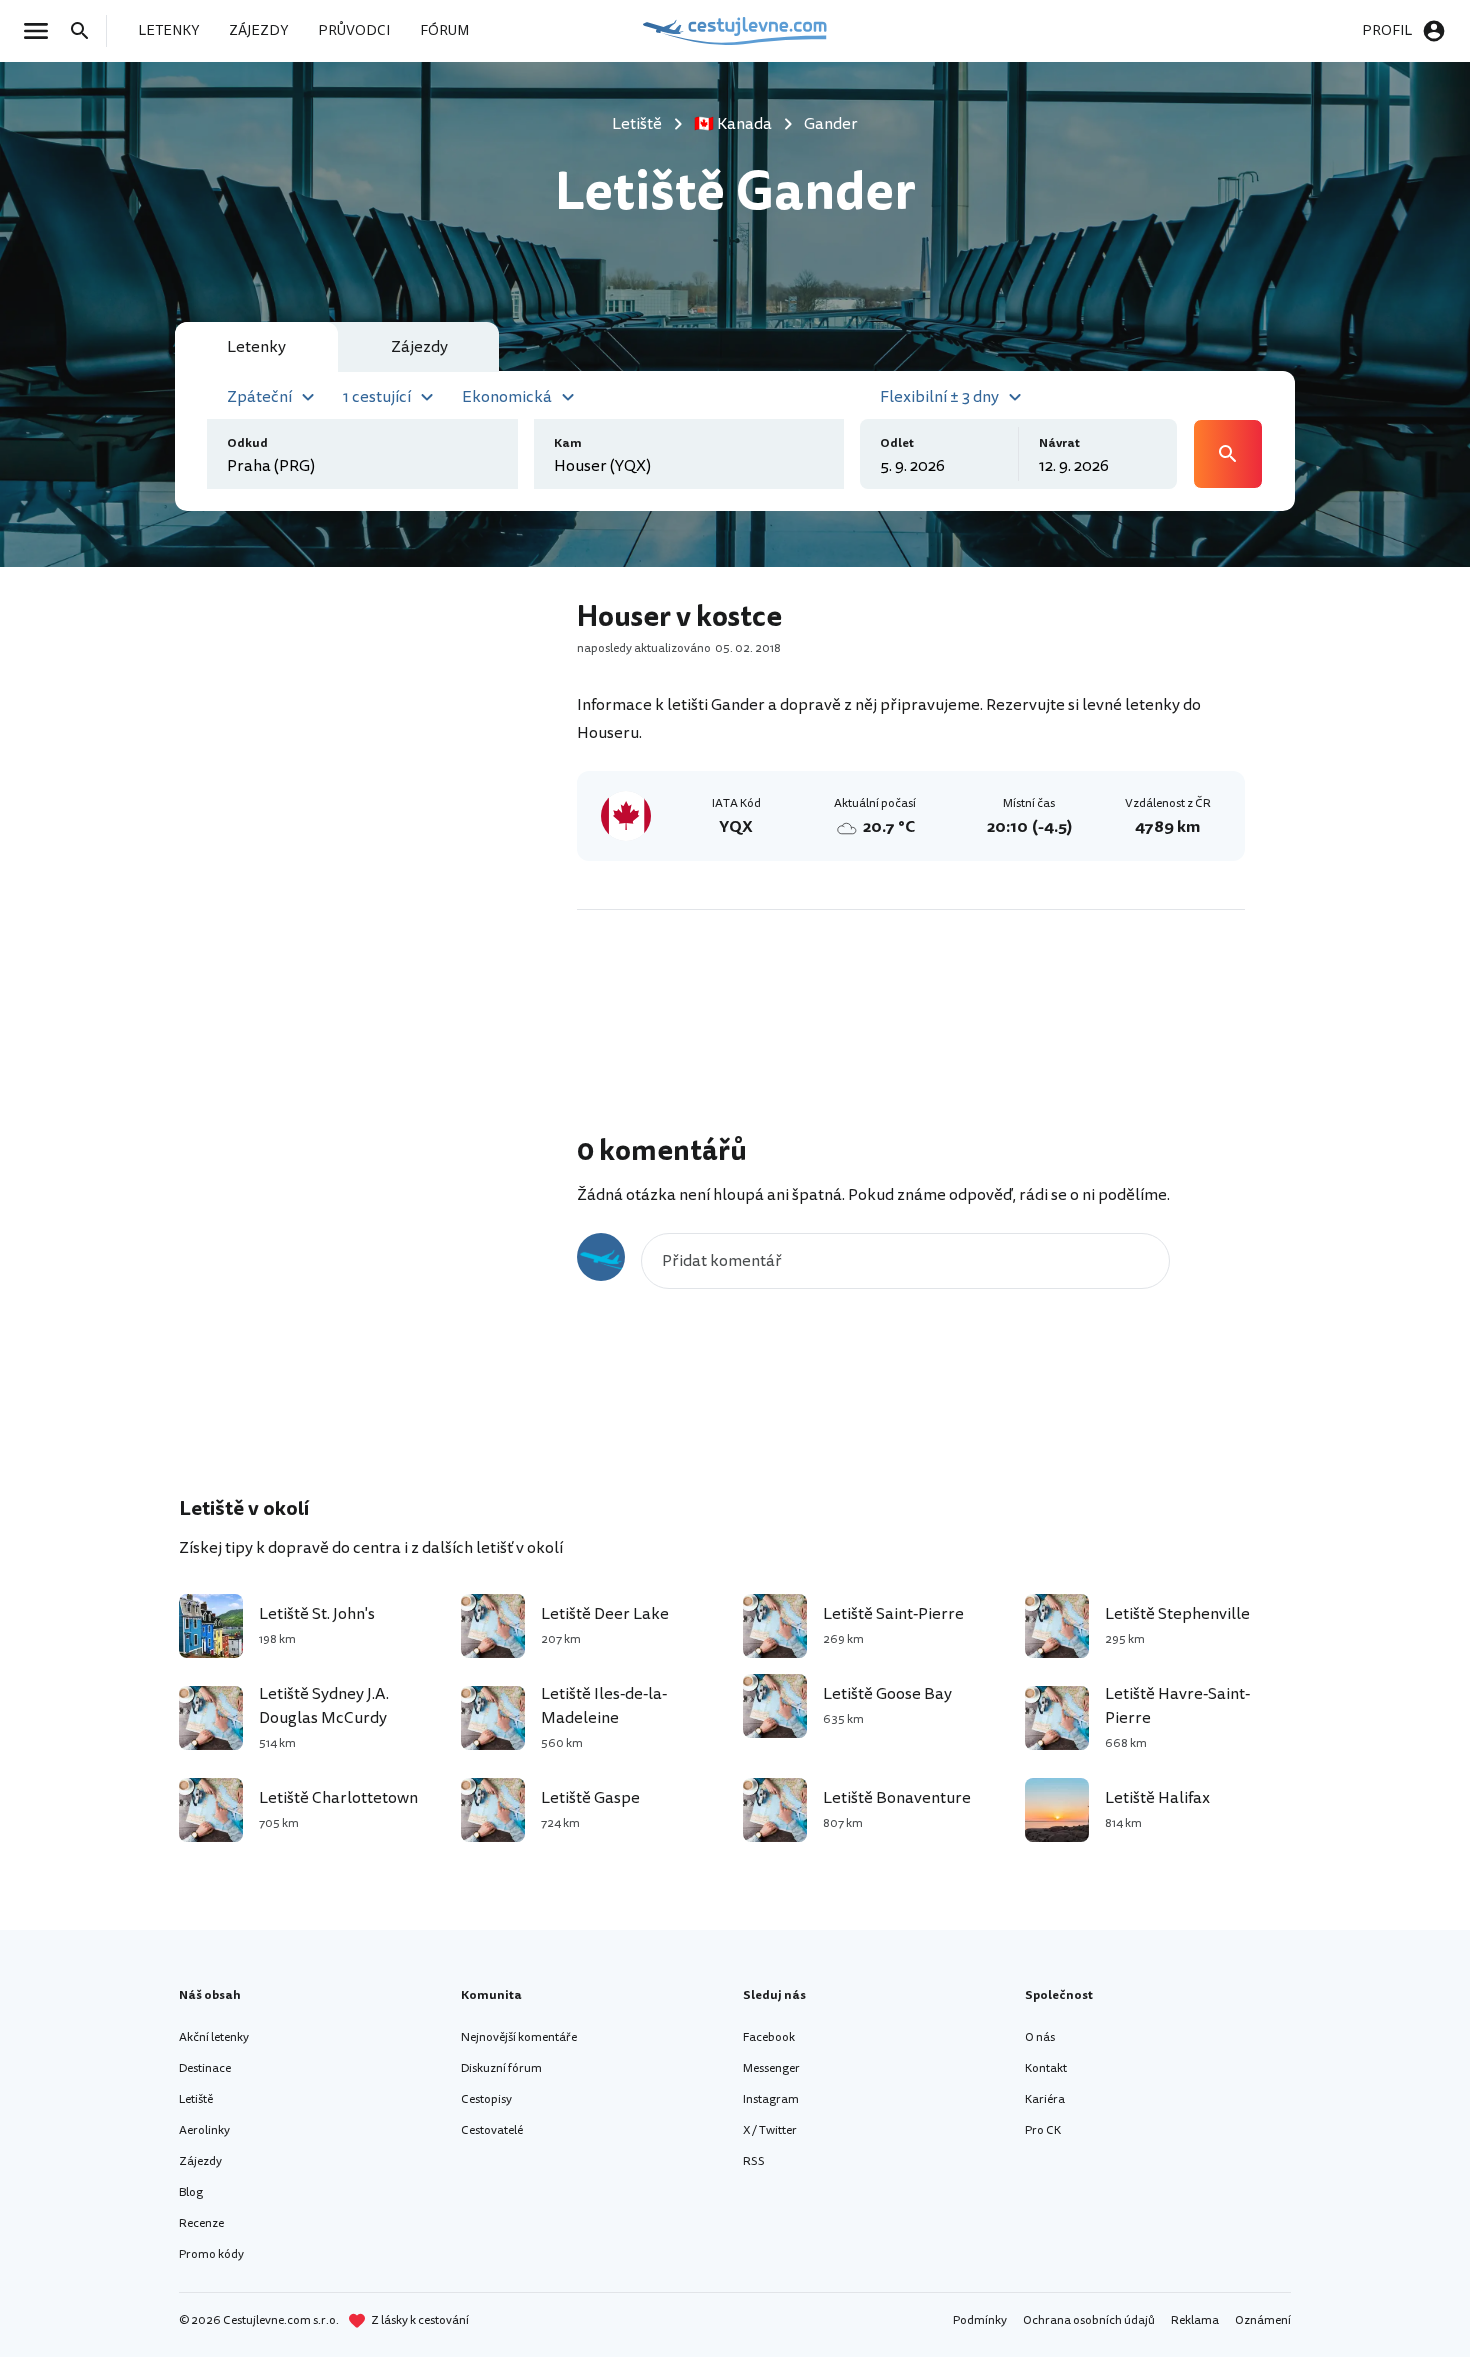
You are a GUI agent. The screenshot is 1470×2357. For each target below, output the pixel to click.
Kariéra (1045, 2099)
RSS (754, 2161)
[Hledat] (86, 31)
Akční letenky (214, 2037)
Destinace (205, 2068)
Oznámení (1263, 2320)
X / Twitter (770, 2130)
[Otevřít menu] (42, 31)
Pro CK (1043, 2130)
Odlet (897, 443)
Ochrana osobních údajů (1089, 2320)
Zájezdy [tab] (419, 347)
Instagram (771, 2099)
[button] (273, 395)
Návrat (1059, 443)
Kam (568, 443)
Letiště (196, 2099)
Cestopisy (486, 2099)
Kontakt (1046, 2068)
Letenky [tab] (256, 347)
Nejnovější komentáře (519, 2037)
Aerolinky (204, 2130)
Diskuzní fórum (501, 2068)
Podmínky (980, 2320)
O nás (1040, 2037)
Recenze (201, 2223)
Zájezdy (200, 2161)
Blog (191, 2192)
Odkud (247, 443)
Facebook (769, 2037)
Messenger (771, 2068)
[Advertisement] (377, 896)
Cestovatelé (492, 2130)
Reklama (1195, 2320)
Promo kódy (211, 2254)
